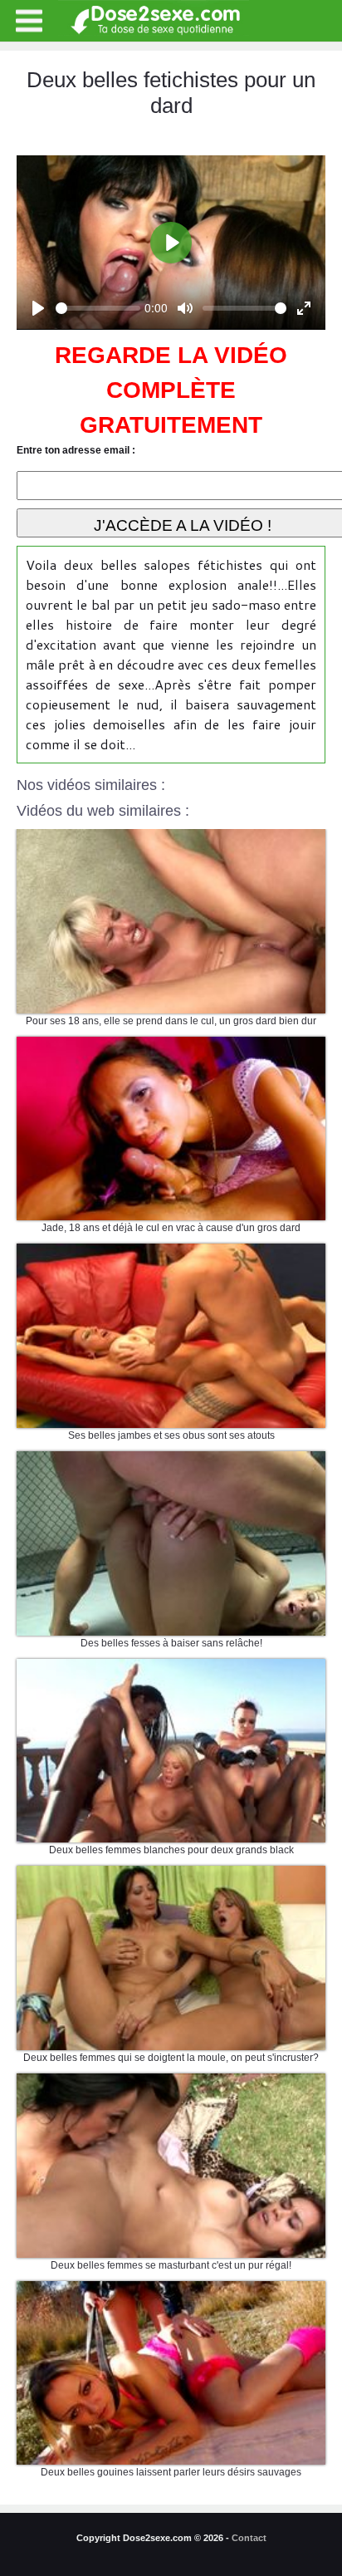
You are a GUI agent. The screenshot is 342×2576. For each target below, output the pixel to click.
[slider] (98, 308)
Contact (249, 2538)
